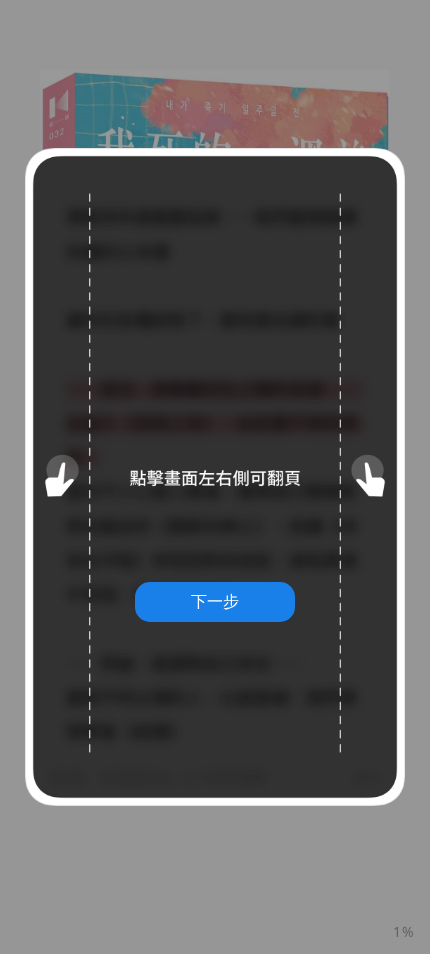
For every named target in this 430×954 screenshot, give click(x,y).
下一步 (215, 601)
